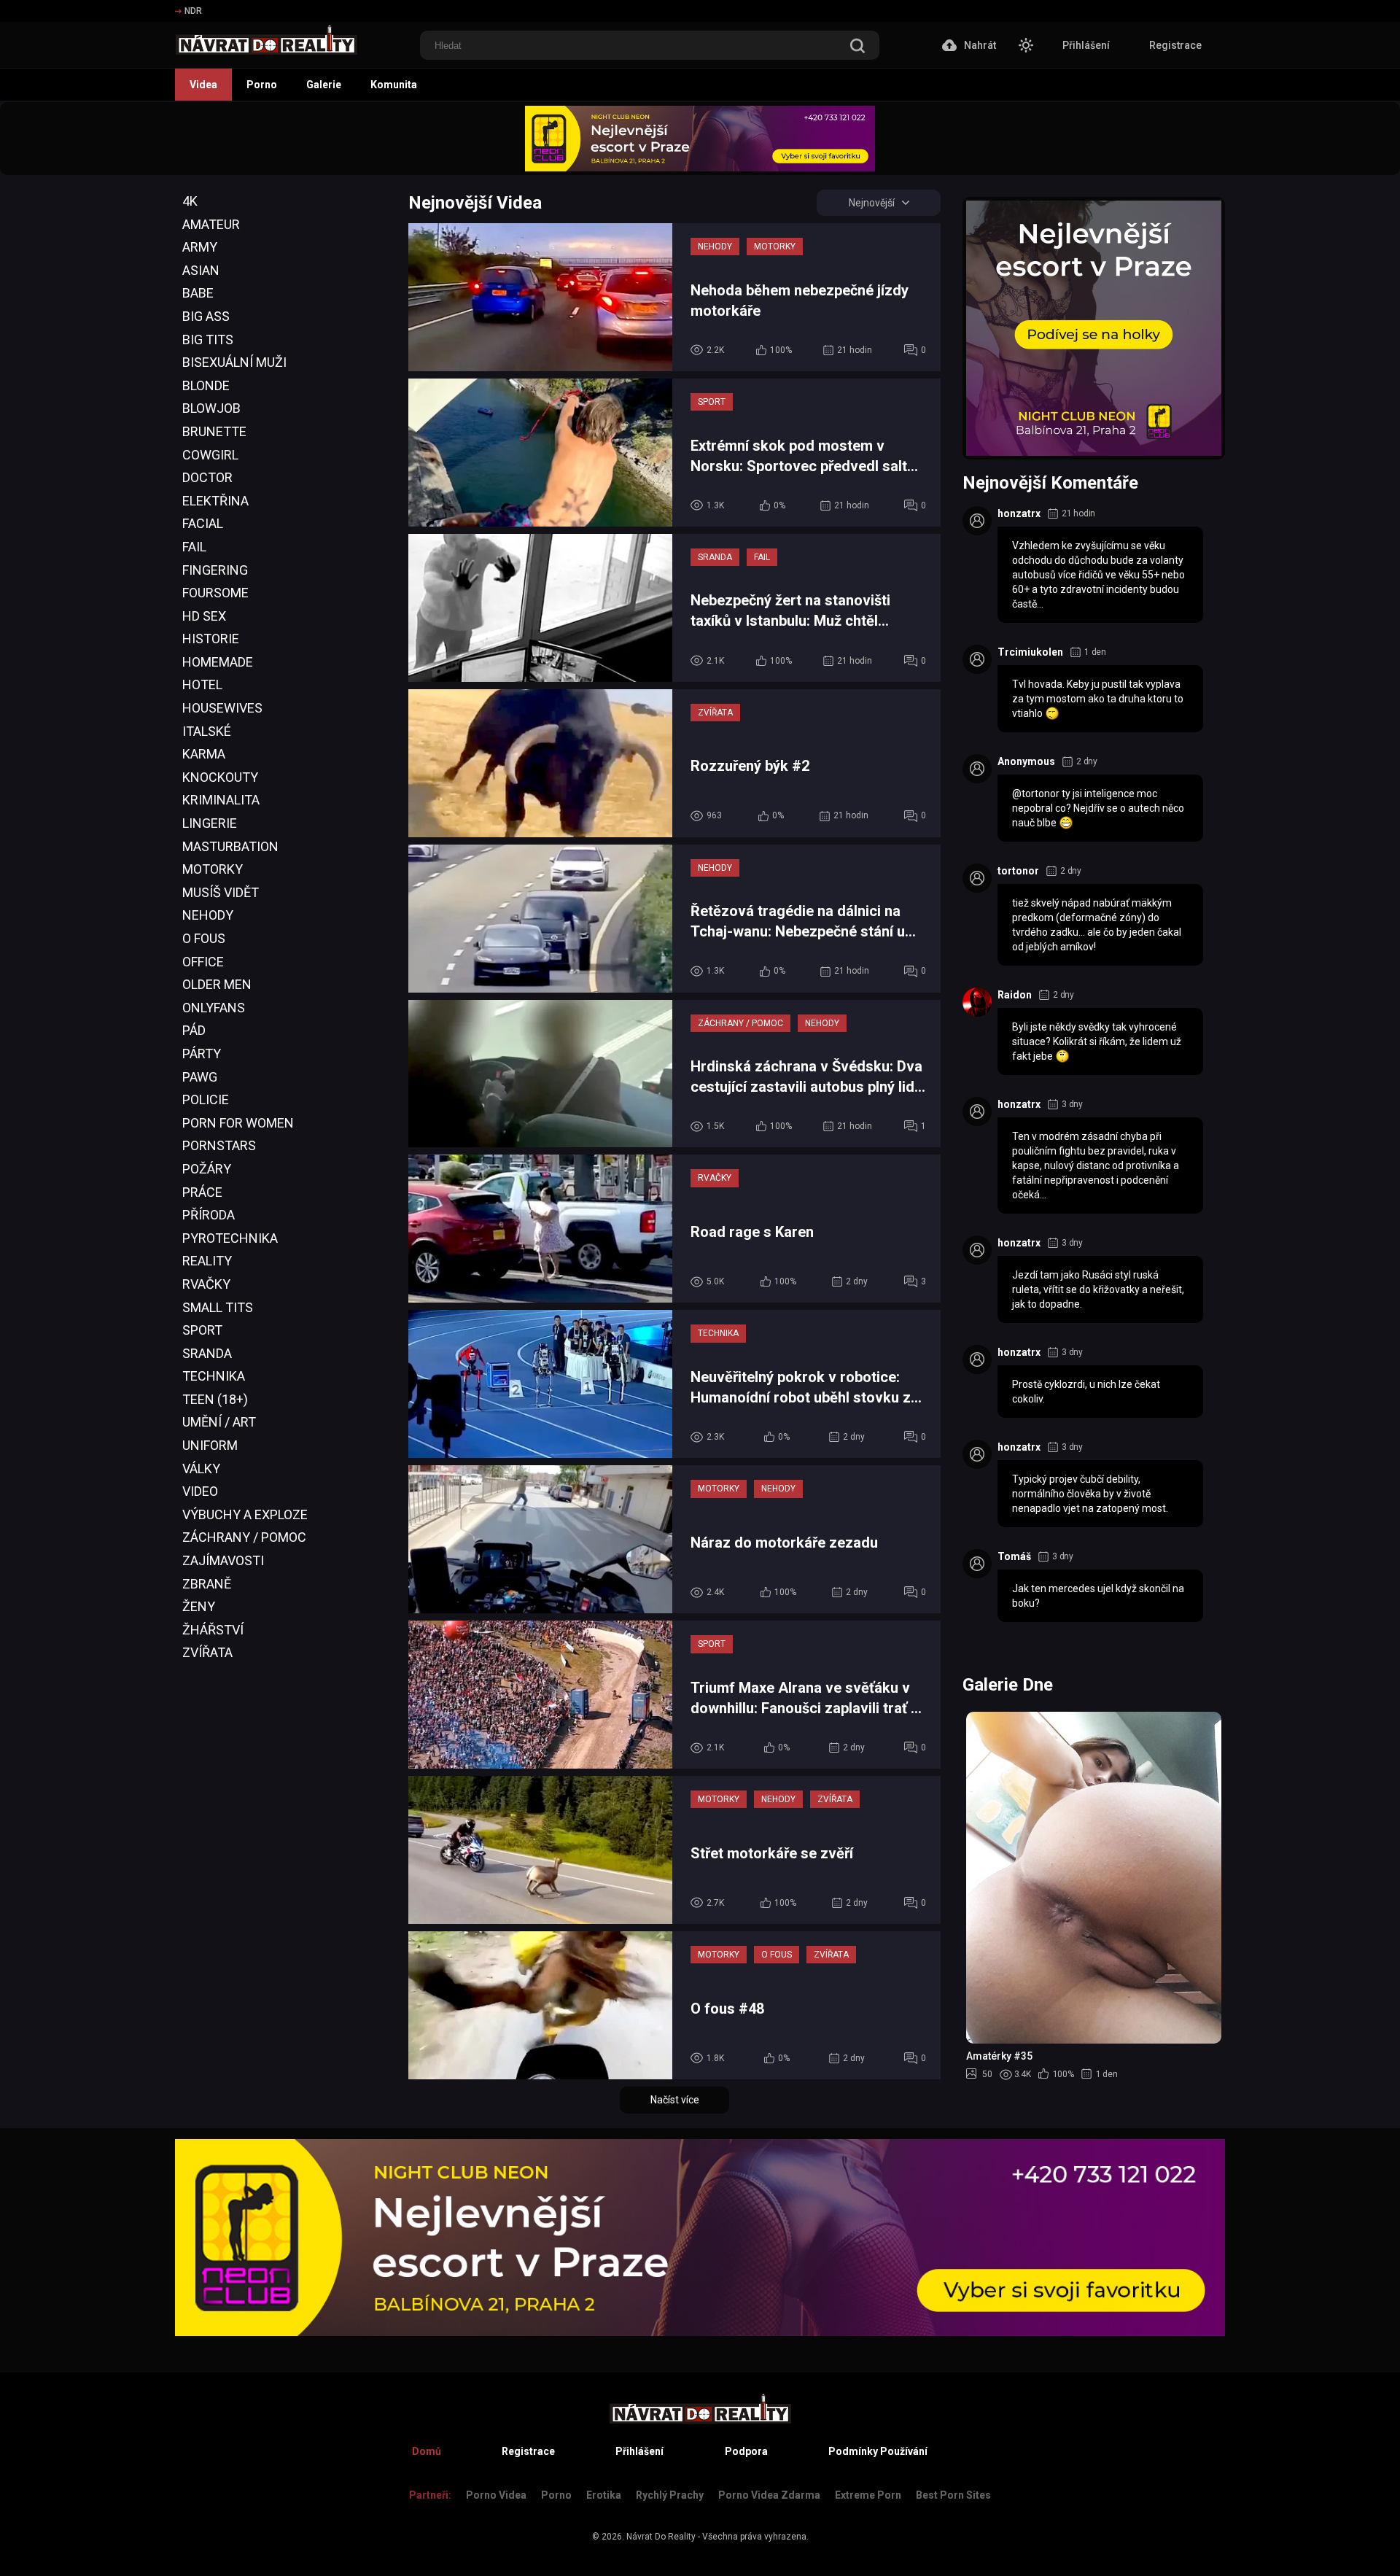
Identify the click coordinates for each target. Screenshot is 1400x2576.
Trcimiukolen (1030, 652)
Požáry (207, 1169)
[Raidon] (977, 1002)
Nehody (208, 915)
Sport (202, 1330)
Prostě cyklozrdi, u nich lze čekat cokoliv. (1086, 1392)
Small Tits (218, 1307)
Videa (203, 85)
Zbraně (207, 1584)
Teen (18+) (215, 1399)
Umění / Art (219, 1422)
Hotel (202, 684)
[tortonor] (977, 878)
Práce (202, 1192)
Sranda (207, 1353)
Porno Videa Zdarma (769, 2495)
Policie (206, 1099)
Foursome (215, 593)
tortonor (1018, 871)
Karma (204, 754)
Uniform (210, 1445)
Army (200, 247)
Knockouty (220, 777)
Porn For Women (238, 1123)
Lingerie (210, 823)
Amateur (211, 224)
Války (201, 1469)
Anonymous (1026, 761)
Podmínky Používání (878, 2451)
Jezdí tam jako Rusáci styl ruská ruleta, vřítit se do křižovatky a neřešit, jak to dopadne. (1098, 1289)
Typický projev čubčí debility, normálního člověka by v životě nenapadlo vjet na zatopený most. (1090, 1494)
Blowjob (211, 408)
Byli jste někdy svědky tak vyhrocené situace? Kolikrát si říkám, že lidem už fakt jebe (1097, 1041)
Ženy (199, 1606)
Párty (202, 1054)
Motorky (213, 869)
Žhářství (213, 1630)
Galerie (324, 85)
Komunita (394, 85)
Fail (194, 547)
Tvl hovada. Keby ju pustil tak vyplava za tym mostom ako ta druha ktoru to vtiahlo (1098, 699)
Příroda (209, 1215)
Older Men (217, 984)
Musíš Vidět (221, 892)
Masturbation (230, 846)
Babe (198, 293)
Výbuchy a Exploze (245, 1514)
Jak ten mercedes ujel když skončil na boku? (1098, 1596)
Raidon (1015, 995)
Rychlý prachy (670, 2495)
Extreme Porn (868, 2495)
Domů (427, 2451)
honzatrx (1019, 513)
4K (190, 201)
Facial (203, 523)
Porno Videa (496, 2495)
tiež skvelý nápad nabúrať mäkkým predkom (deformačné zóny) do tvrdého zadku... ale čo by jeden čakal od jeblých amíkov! (1097, 925)
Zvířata (207, 1652)
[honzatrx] (977, 521)
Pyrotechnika (230, 1238)
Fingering (215, 570)
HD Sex (204, 616)
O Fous (204, 938)
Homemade (218, 662)
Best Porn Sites (953, 2495)
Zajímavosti (223, 1560)
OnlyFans (214, 1008)
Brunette (214, 431)
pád (194, 1030)
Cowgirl (210, 455)
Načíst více (675, 2100)
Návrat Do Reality (661, 2537)
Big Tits (208, 340)
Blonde (206, 385)
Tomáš (1014, 1556)
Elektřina (215, 501)
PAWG (200, 1077)
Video (200, 1491)
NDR (193, 11)
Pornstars (219, 1145)
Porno (262, 85)
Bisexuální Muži (234, 362)
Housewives (222, 708)
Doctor (207, 477)
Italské (207, 731)
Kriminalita (221, 800)
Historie (211, 639)
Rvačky (206, 1284)
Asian (201, 270)
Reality (207, 1261)
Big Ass (206, 316)
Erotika (604, 2495)
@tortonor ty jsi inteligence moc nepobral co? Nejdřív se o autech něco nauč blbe (1098, 808)
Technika (214, 1376)
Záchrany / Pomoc (244, 1537)
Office (203, 962)
